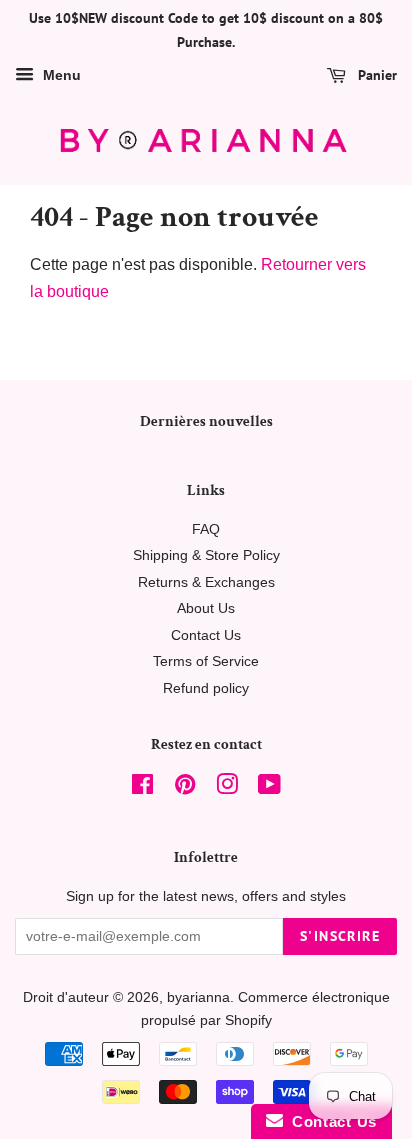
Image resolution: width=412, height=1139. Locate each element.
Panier (375, 75)
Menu (60, 75)
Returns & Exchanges (206, 582)
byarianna (198, 997)
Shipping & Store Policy (206, 555)
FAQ (206, 529)
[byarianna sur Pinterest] (185, 788)
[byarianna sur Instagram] (227, 788)
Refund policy (206, 688)
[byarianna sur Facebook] (142, 788)
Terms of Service (206, 661)
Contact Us (206, 635)
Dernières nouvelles (206, 421)
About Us (206, 608)
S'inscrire (340, 936)
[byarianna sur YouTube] (269, 788)
